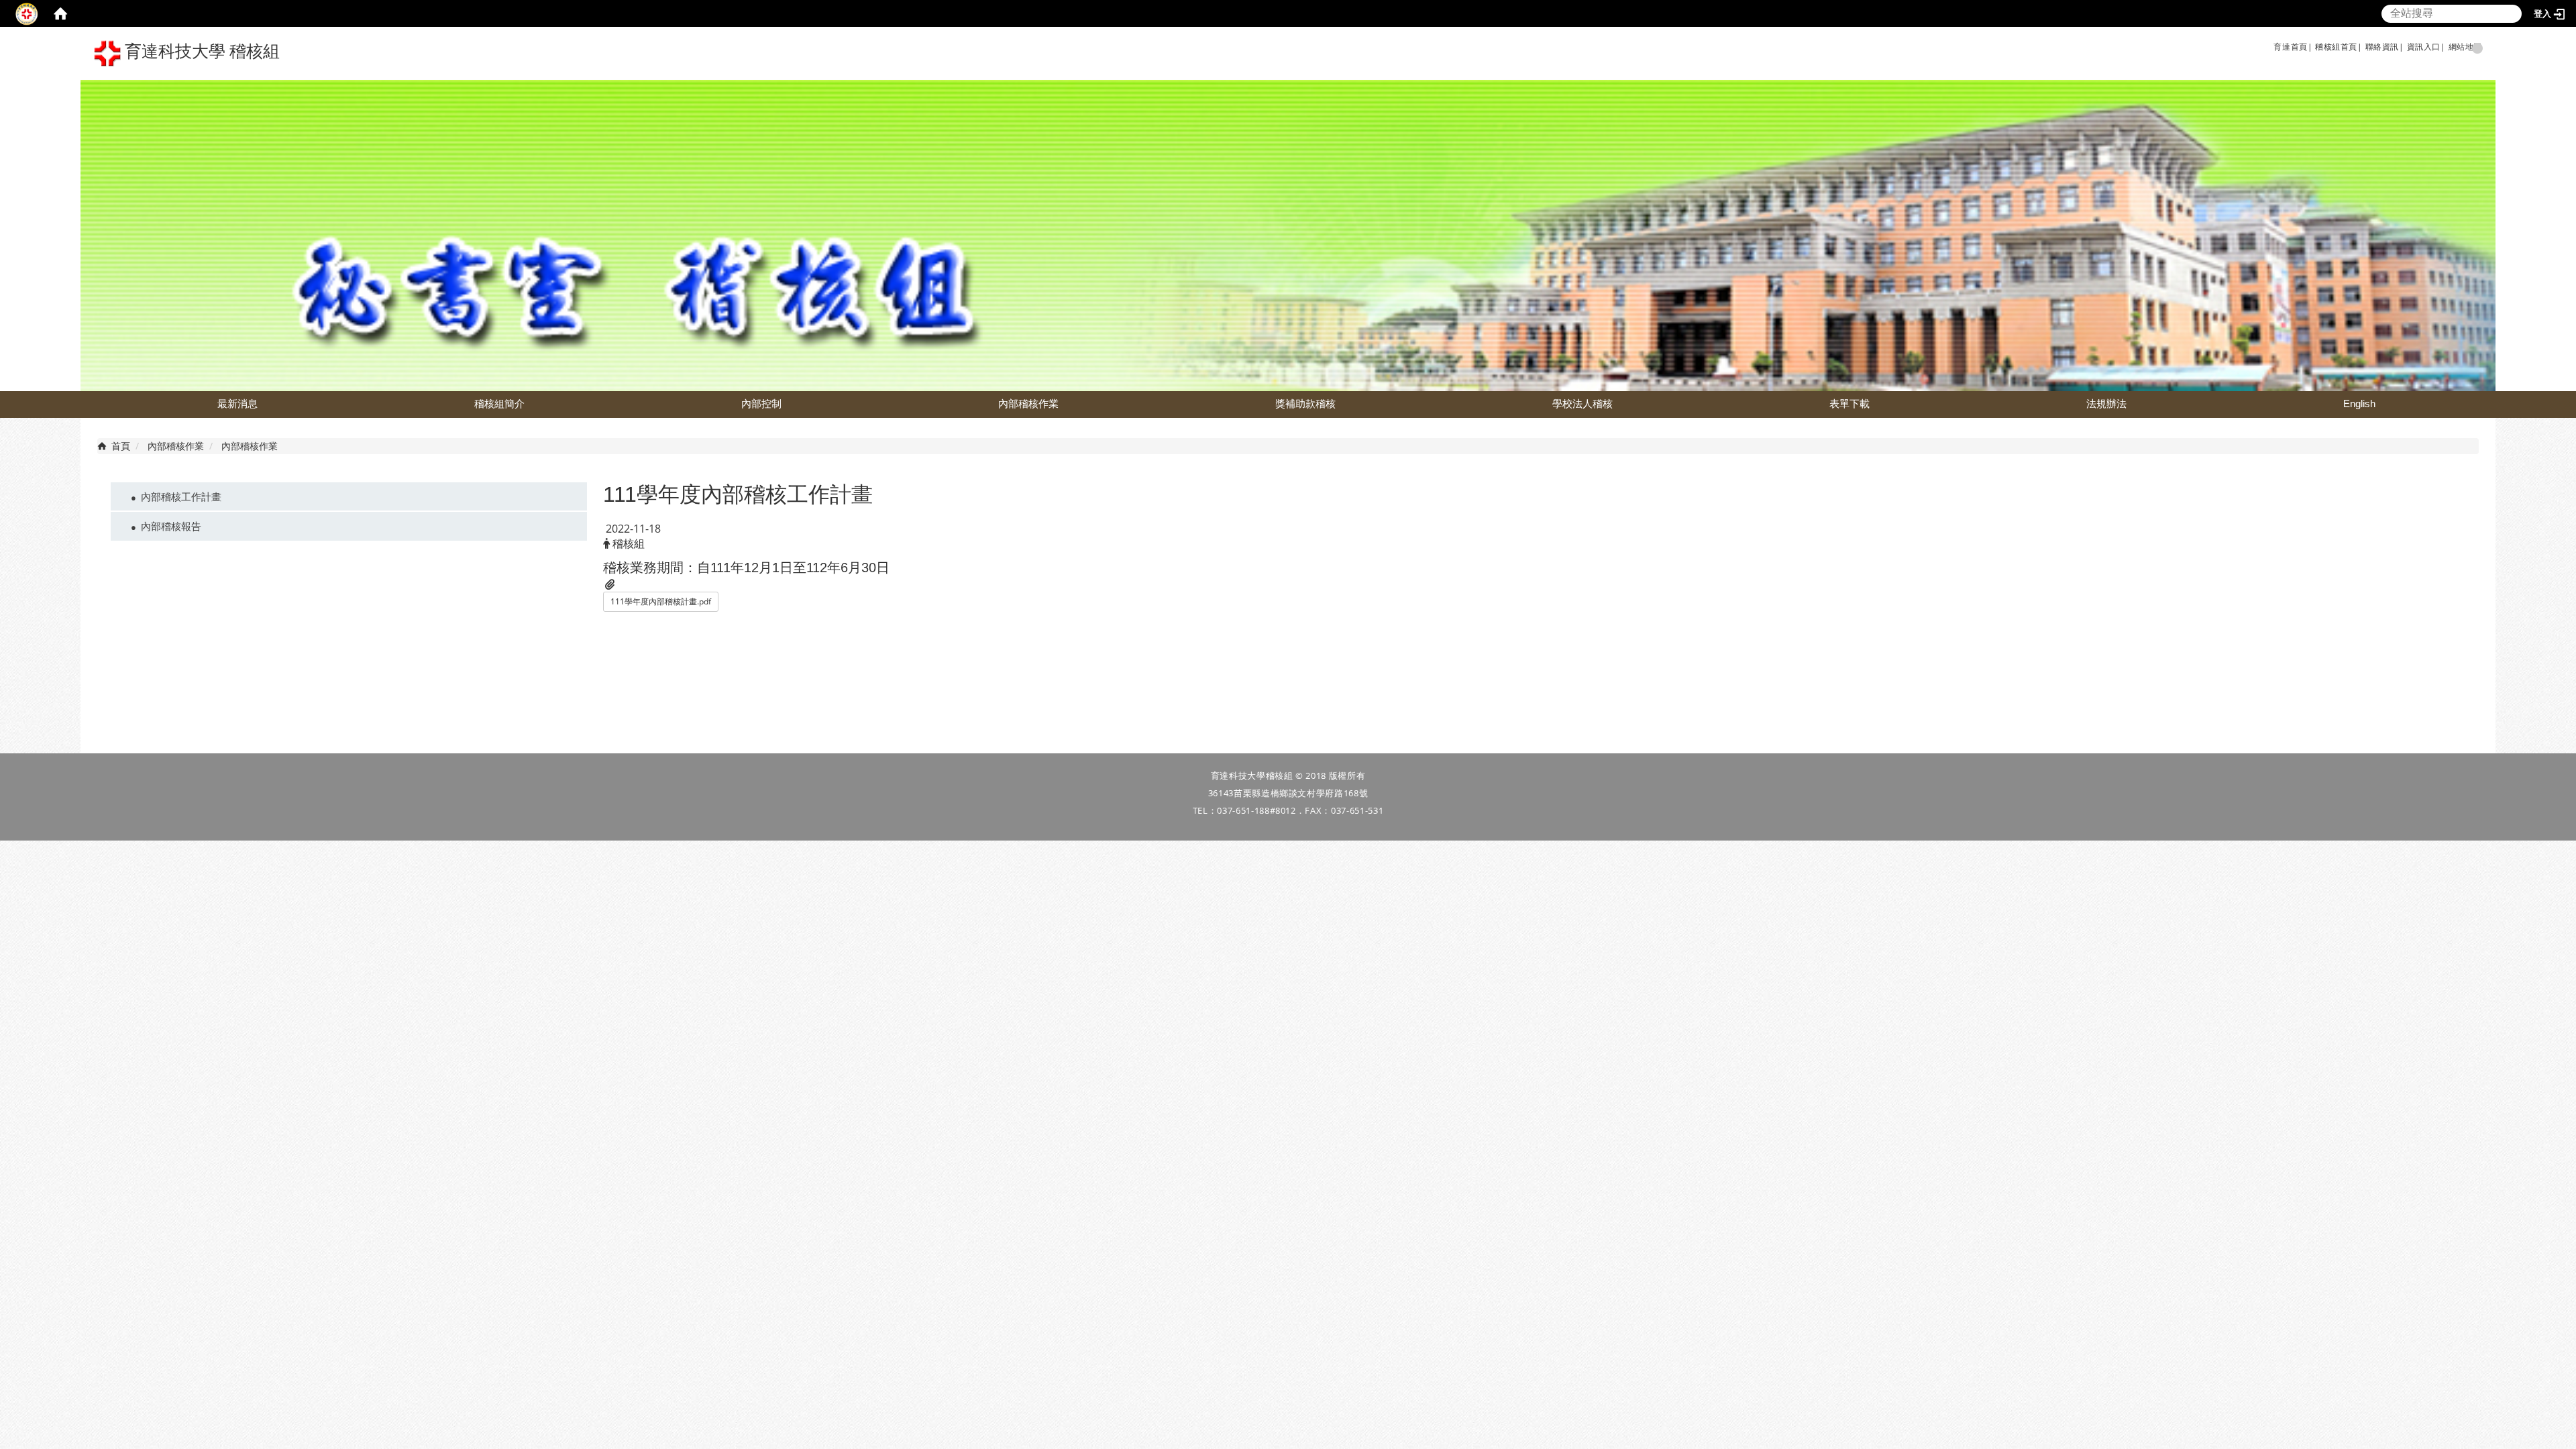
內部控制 (761, 404)
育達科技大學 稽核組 (200, 51)
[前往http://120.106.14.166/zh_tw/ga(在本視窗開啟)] (2314, 47)
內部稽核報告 (171, 526)
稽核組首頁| (2339, 47)
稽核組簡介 (499, 404)
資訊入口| (2426, 47)
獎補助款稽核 (1305, 404)
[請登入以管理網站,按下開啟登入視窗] (27, 13)
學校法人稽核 (1582, 404)
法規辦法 (2106, 404)
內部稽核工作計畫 (181, 496)
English (2359, 404)
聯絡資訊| (2385, 47)
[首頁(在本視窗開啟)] (60, 13)
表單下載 (1849, 404)
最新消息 (237, 404)
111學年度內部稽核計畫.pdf (661, 601)
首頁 (121, 446)
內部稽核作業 (1028, 404)
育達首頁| (2293, 47)
